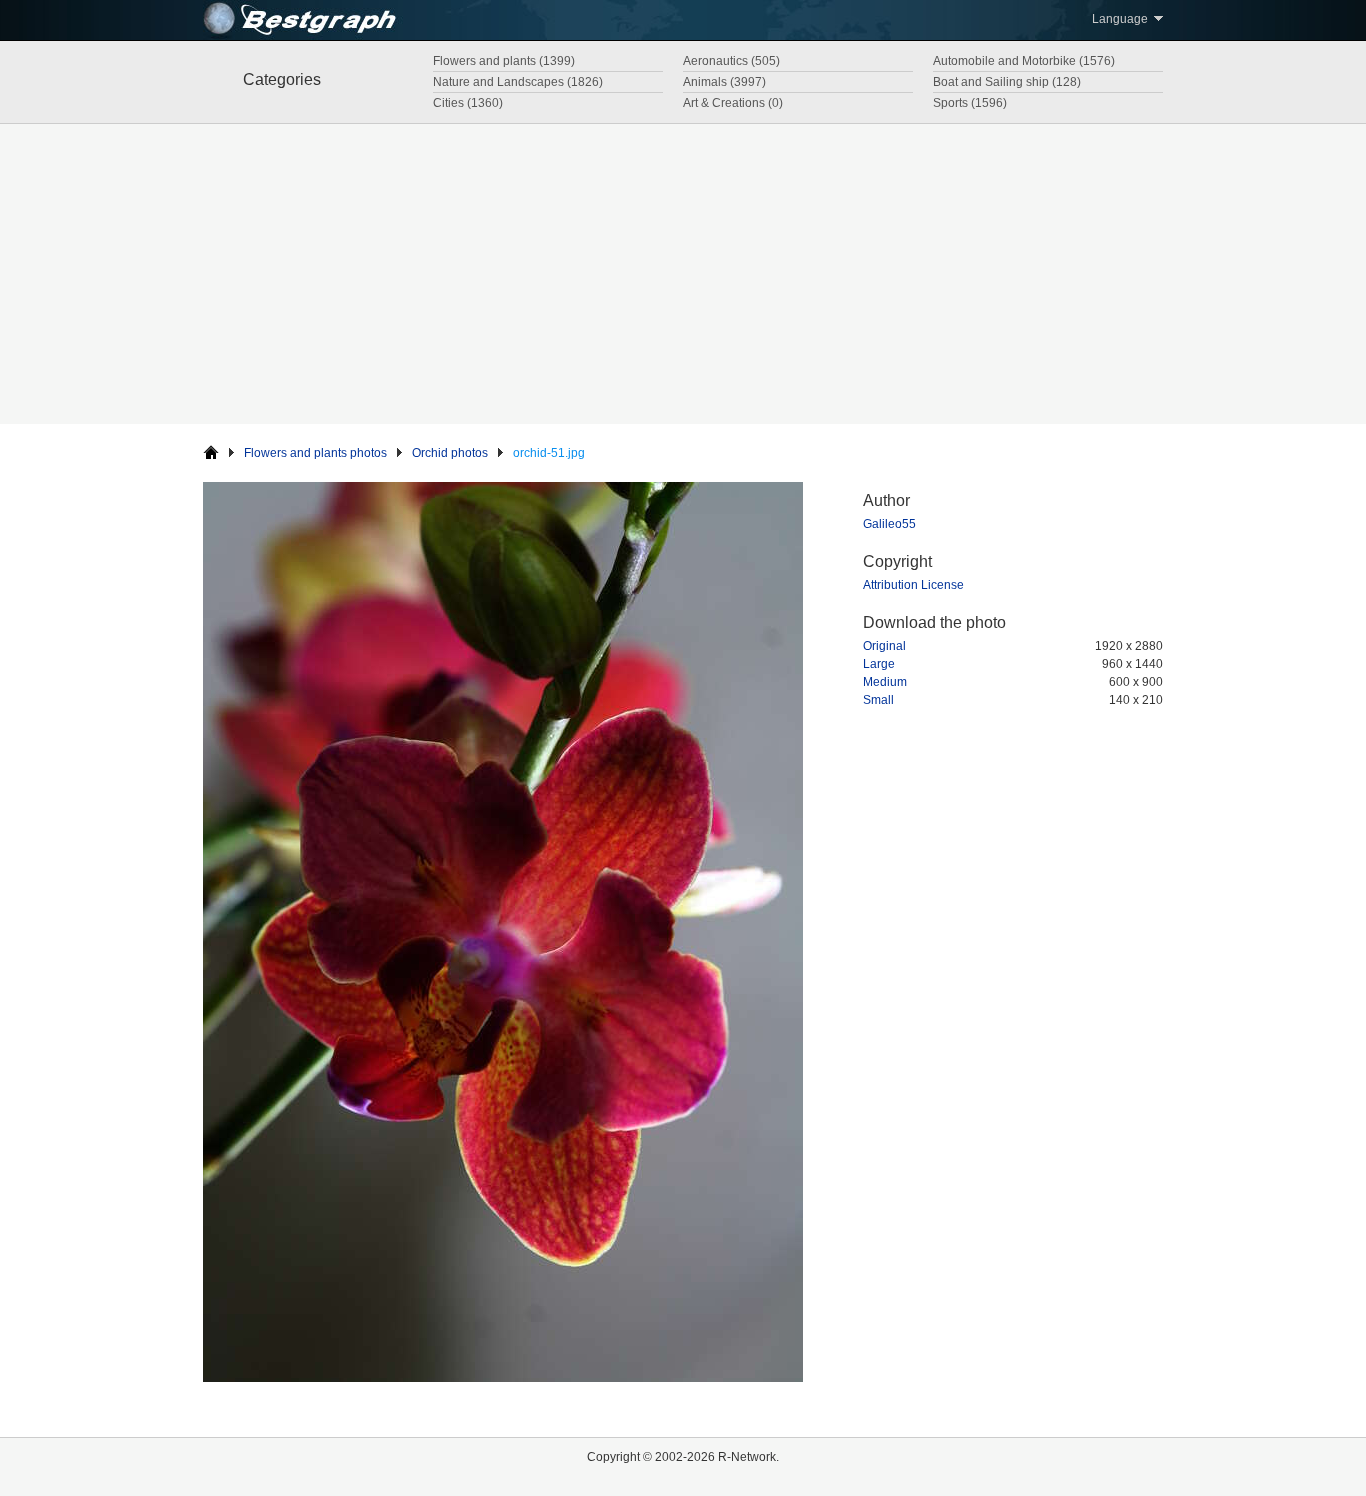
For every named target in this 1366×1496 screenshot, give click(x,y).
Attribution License (913, 585)
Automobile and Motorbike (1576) (1024, 61)
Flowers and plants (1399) (504, 61)
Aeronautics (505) (731, 61)
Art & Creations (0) (733, 103)
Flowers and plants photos (315, 453)
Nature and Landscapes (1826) (518, 82)
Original (884, 646)
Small (878, 700)
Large (879, 664)
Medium (885, 682)
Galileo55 (889, 524)
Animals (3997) (724, 82)
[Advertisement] (683, 274)
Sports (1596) (970, 103)
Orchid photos (450, 453)
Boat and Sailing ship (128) (1007, 82)
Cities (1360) (468, 103)
